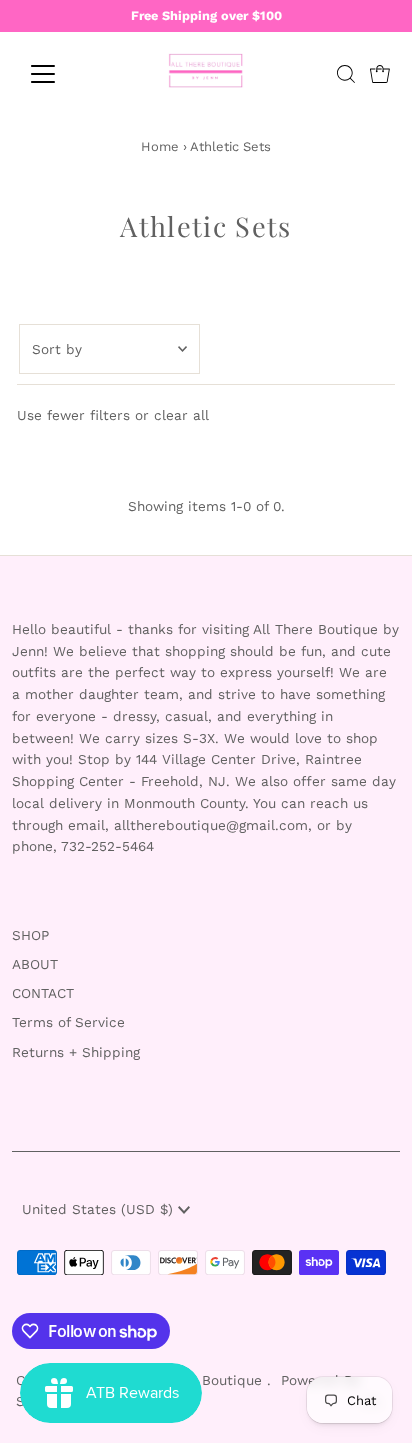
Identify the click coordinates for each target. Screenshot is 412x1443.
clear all (181, 415)
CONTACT (43, 993)
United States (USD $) (100, 1209)
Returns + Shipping (76, 1052)
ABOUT (35, 964)
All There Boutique (202, 1380)
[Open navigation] (61, 74)
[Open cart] (380, 74)
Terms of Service (68, 1022)
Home (160, 146)
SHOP (30, 935)
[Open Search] (346, 74)
